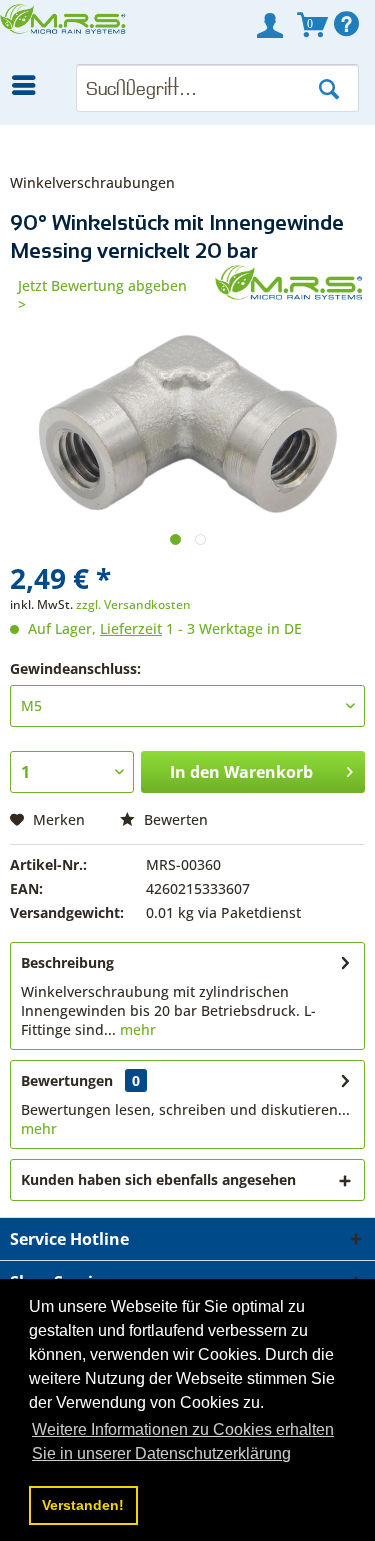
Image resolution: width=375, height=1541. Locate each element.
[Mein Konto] (270, 25)
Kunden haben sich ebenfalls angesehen (158, 1179)
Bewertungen (67, 1080)
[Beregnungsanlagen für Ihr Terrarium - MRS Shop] (64, 32)
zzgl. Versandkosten (133, 604)
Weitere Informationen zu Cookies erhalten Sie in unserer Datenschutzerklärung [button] (183, 1441)
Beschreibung (67, 962)
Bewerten (174, 819)
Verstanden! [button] (83, 1505)
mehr (136, 1029)
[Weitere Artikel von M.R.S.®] (290, 282)
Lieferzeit (131, 628)
